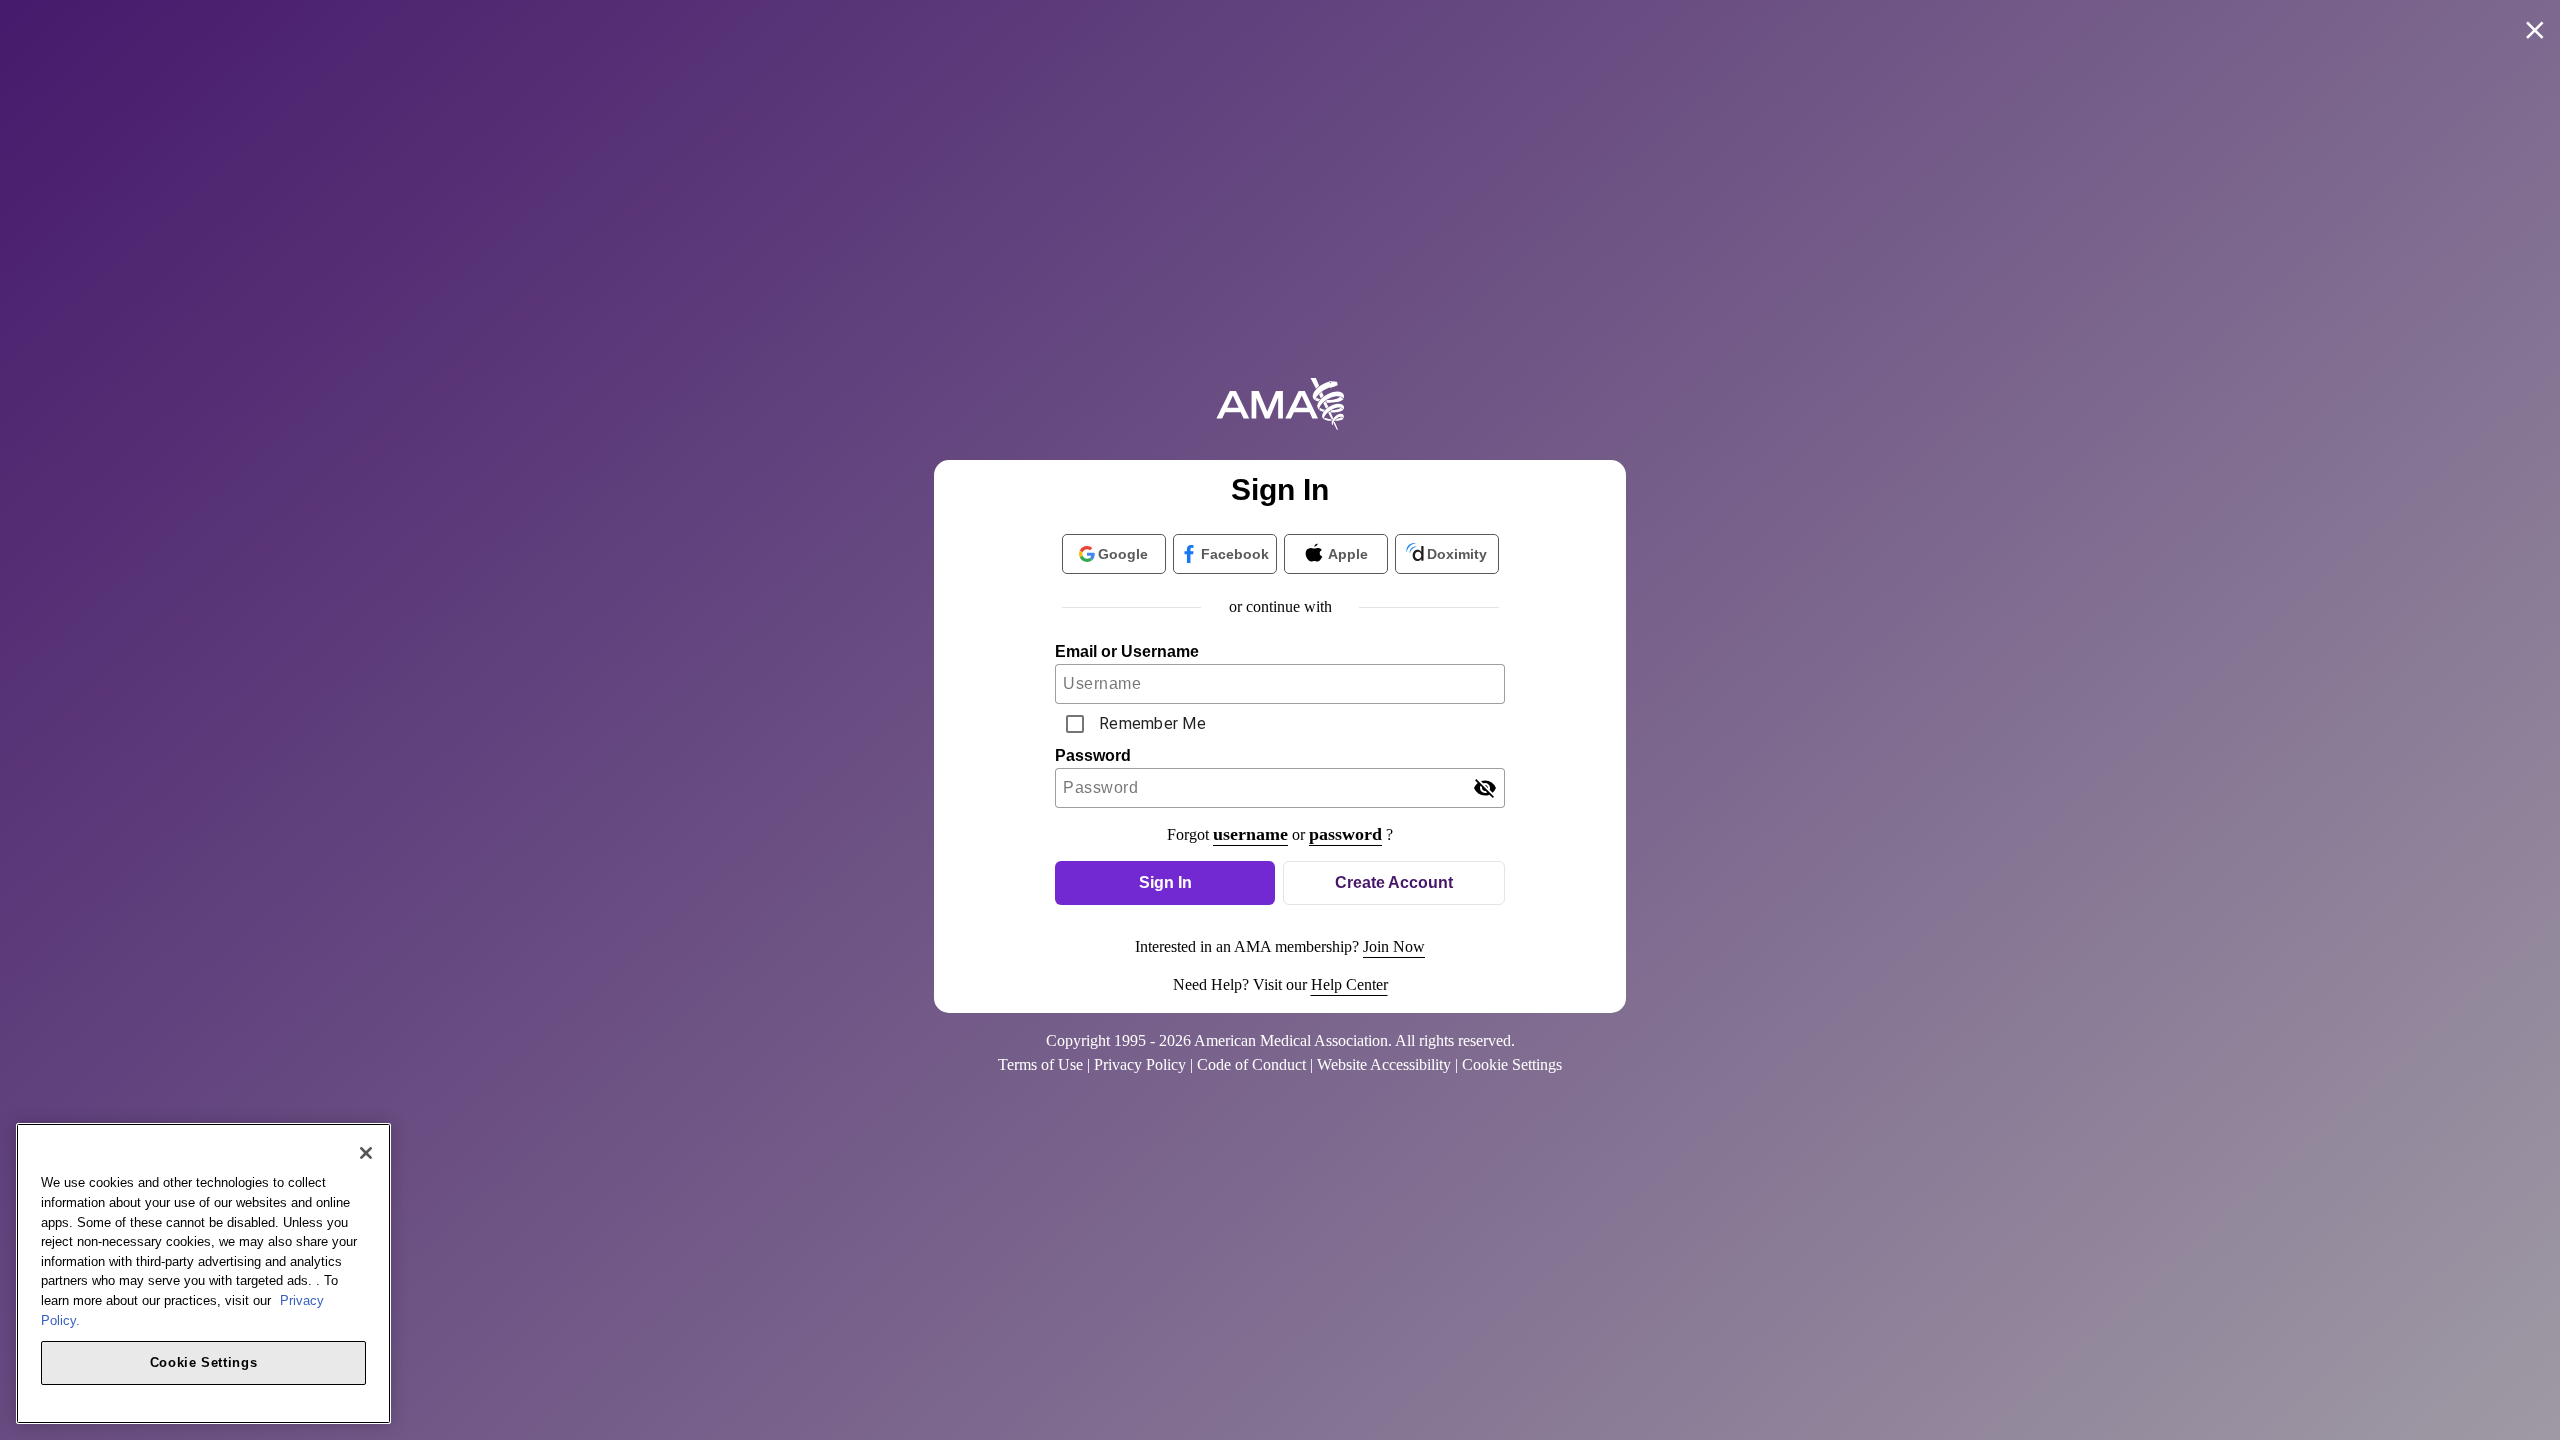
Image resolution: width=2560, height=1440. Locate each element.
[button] (1165, 883)
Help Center (1349, 984)
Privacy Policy (1140, 1064)
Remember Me (1152, 723)
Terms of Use (1040, 1064)
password (1345, 834)
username (1250, 834)
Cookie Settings (204, 1361)
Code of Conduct (1251, 1064)
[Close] (366, 1153)
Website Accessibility (1384, 1064)
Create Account (1394, 882)
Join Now (1394, 946)
